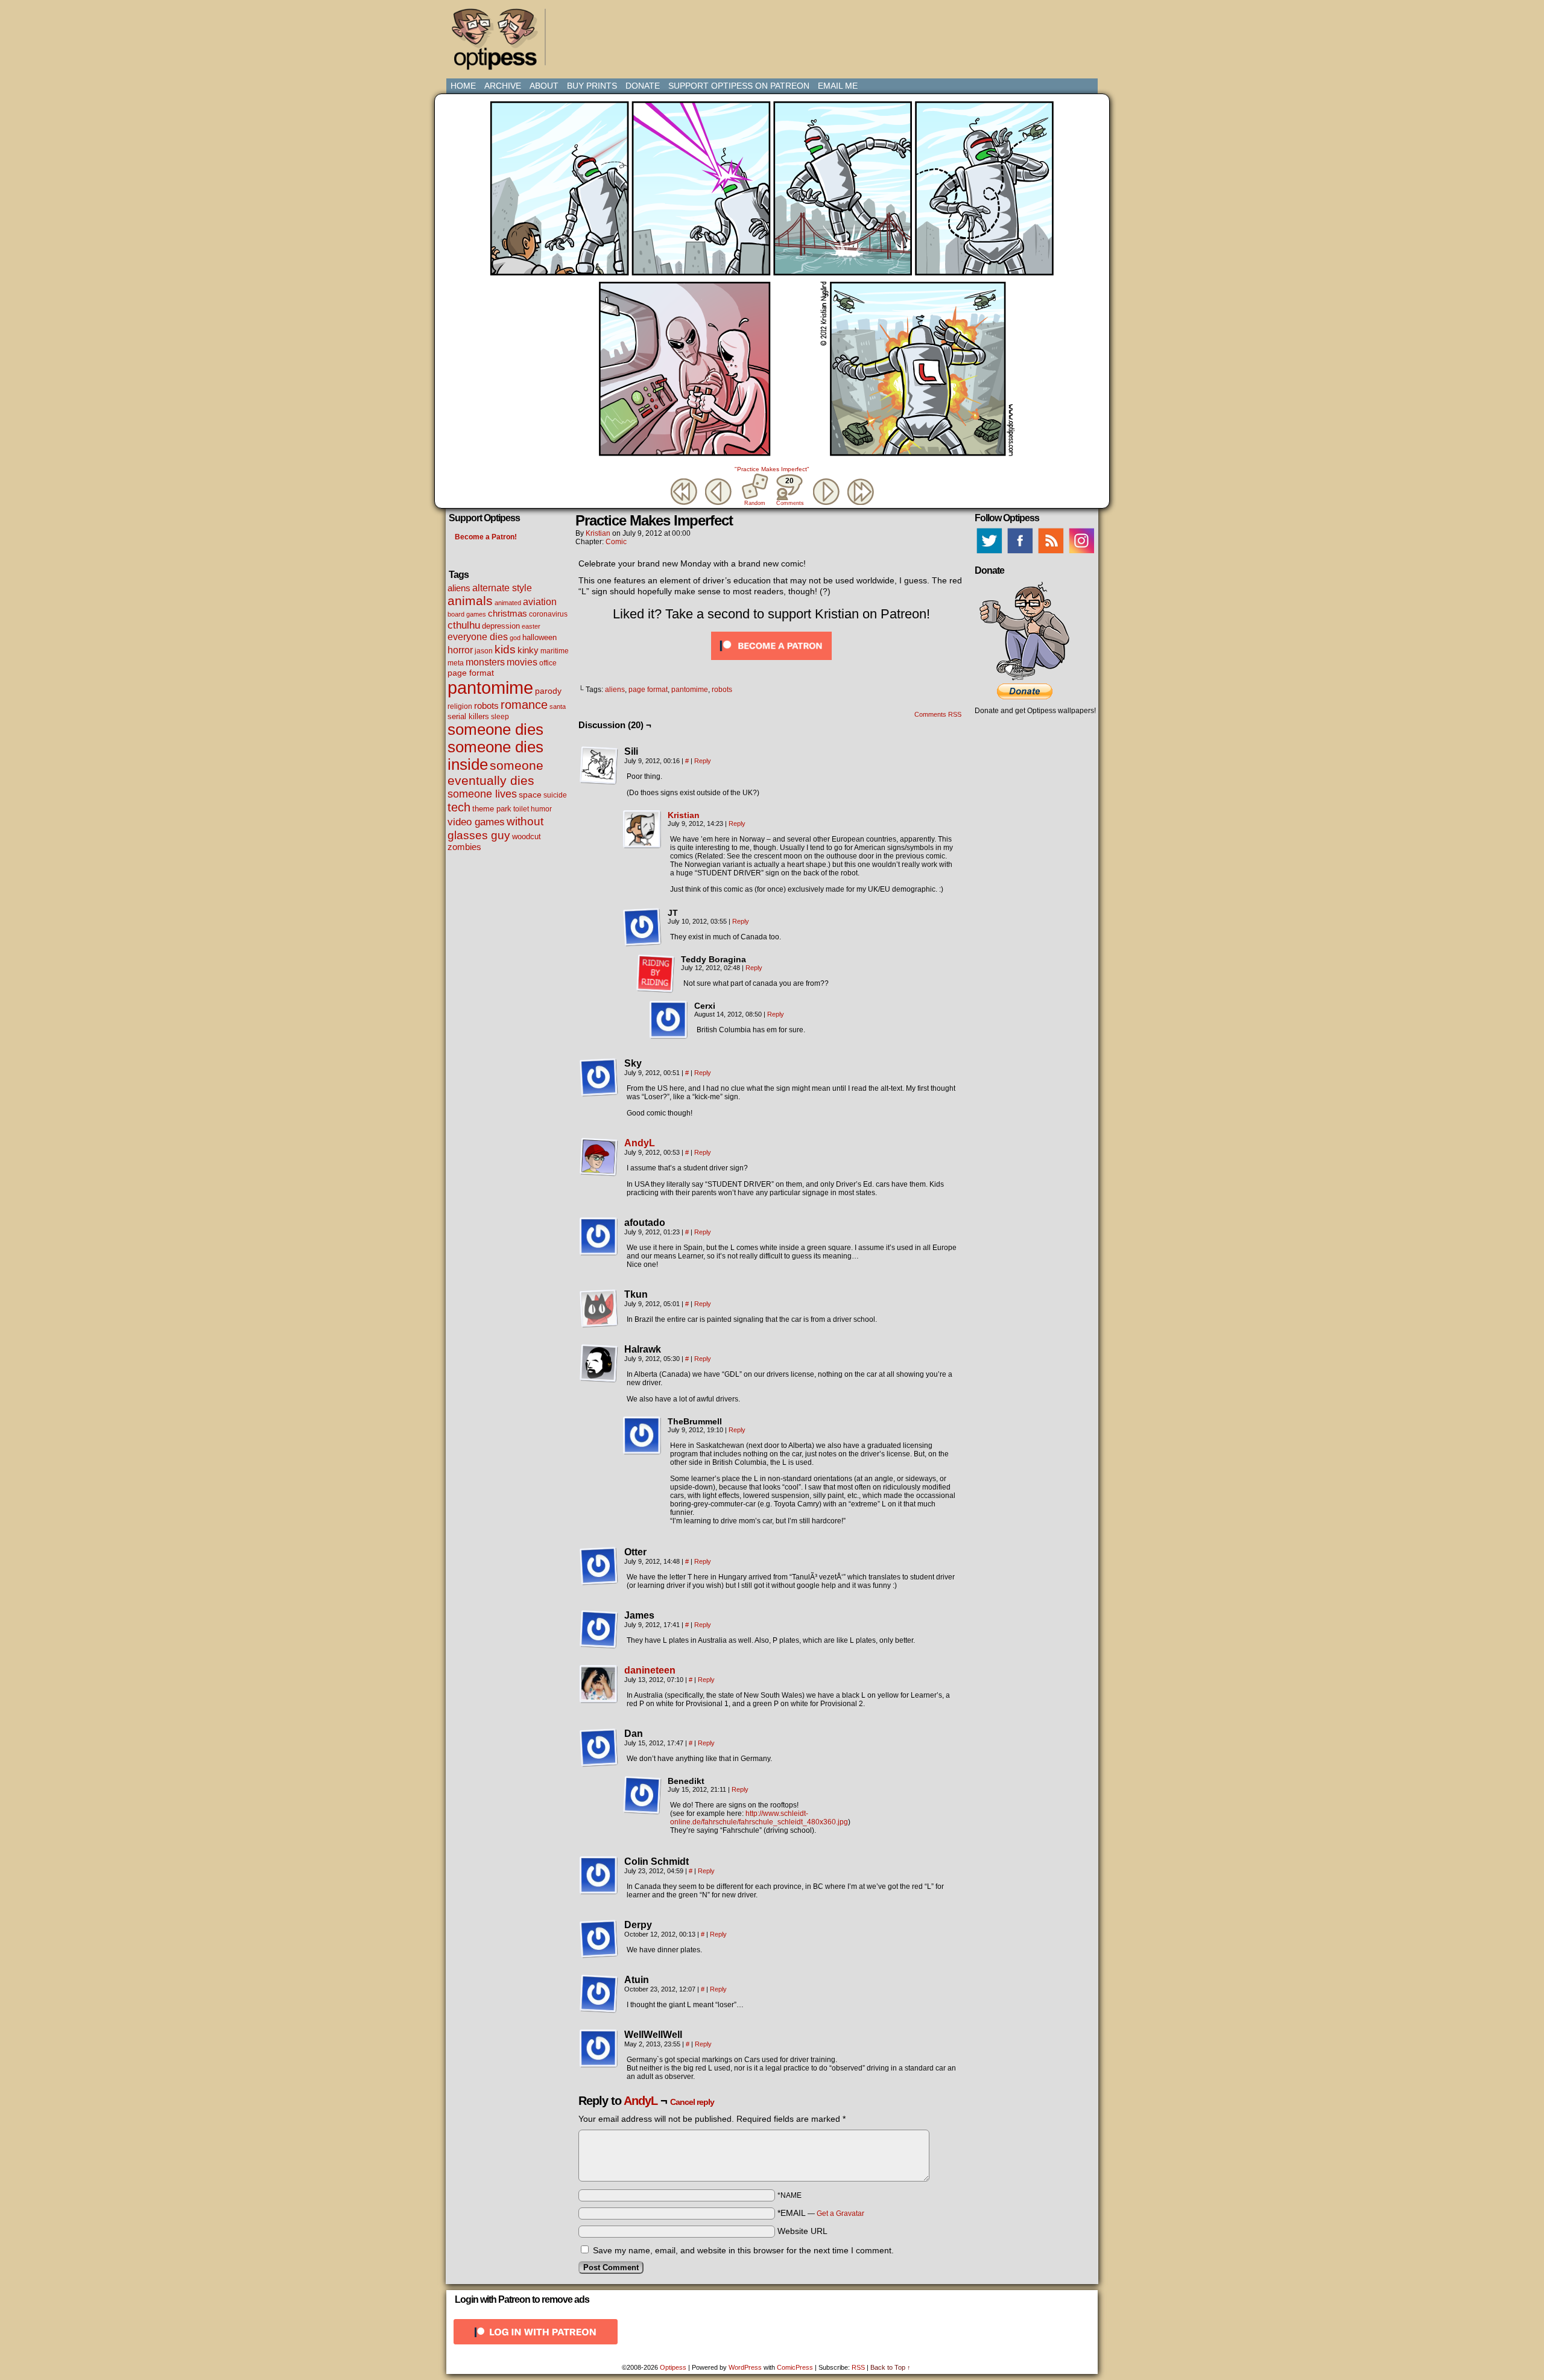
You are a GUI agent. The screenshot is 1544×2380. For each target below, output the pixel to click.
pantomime (490, 687)
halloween (539, 637)
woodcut (527, 836)
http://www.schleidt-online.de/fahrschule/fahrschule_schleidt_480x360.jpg (759, 1818)
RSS (858, 2367)
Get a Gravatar (840, 2213)
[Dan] (599, 1748)
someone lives (482, 794)
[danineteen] (599, 1701)
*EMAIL (821, 2213)
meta (456, 663)
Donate (643, 86)
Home (463, 86)
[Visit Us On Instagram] (1081, 553)
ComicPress (795, 2367)
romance (524, 705)
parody (548, 691)
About (544, 86)
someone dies (495, 729)
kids (505, 649)
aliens (459, 588)
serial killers (468, 716)
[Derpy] (599, 1939)
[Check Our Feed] (1050, 553)
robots (486, 706)
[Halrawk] (599, 1363)
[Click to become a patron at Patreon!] (771, 663)
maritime (555, 651)
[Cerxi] (669, 1020)
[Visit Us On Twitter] (989, 553)
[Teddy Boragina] (656, 974)
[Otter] (599, 1566)
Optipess (501, 42)
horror (460, 650)
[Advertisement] (774, 33)
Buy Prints (592, 86)
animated (508, 603)
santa (558, 706)
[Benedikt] (642, 1795)
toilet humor (533, 809)
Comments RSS (938, 714)
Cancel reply (692, 2102)
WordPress (745, 2367)
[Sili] (599, 766)
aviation (540, 602)
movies (522, 662)
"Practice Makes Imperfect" (772, 469)
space (530, 795)
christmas (508, 613)
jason (484, 651)
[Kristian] (642, 846)
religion (460, 706)
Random (755, 503)
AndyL (640, 1143)
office (548, 663)
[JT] (642, 927)
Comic (616, 542)
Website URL (802, 2231)
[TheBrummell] (642, 1436)
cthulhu (464, 625)
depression (501, 626)
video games (476, 822)
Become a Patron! (486, 537)
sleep (500, 717)
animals (470, 601)
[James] (599, 1630)
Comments (789, 491)
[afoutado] (599, 1237)
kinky (528, 650)
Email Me (838, 86)
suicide (555, 795)
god (515, 638)
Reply (703, 761)
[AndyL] (599, 1173)
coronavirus (548, 614)
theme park (492, 809)
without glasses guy (495, 828)
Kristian (598, 533)
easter (531, 626)
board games (467, 614)
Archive (503, 86)
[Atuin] (599, 1994)
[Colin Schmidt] (599, 1876)
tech (459, 807)
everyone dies (478, 637)
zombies (464, 847)
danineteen (650, 1670)
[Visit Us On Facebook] (1020, 553)
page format (471, 673)
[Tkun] (599, 1309)
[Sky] (599, 1077)
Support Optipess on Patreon (739, 86)
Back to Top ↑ (891, 2367)
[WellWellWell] (599, 2049)
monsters (485, 662)
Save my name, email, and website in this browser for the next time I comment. (743, 2250)
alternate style (502, 588)
